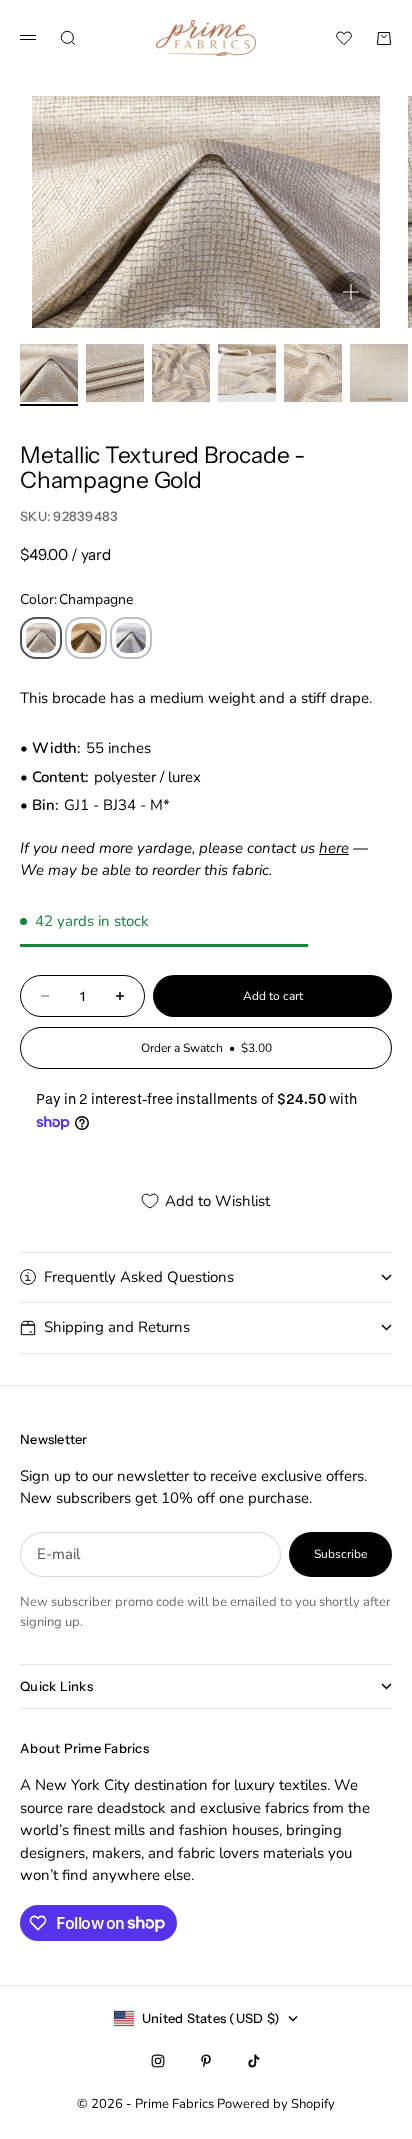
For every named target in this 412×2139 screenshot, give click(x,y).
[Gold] (86, 638)
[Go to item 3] (181, 373)
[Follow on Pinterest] (206, 2061)
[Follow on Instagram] (158, 2061)
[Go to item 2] (115, 373)
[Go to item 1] (49, 373)
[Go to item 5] (313, 373)
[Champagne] (41, 638)
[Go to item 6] (379, 373)
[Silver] (131, 638)
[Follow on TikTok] (254, 2061)
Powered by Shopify (276, 2104)
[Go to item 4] (247, 373)
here (334, 848)
